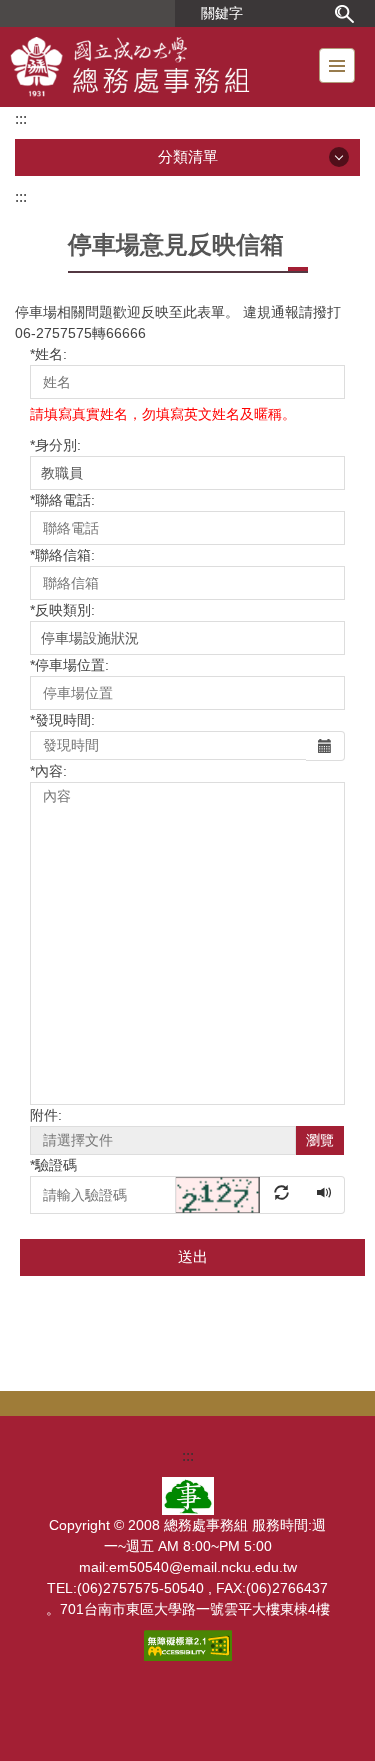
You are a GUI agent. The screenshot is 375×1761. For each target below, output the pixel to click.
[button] (240, 1193)
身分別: (55, 445)
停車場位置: (69, 665)
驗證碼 (53, 1165)
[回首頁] (161, 67)
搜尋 (344, 13)
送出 (193, 1256)
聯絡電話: (62, 500)
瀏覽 (320, 1140)
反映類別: (62, 610)
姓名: (48, 354)
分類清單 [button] (188, 156)
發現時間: (62, 720)
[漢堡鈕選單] (337, 65)
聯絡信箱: (62, 555)
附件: (46, 1115)
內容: (48, 771)
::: (21, 118)
